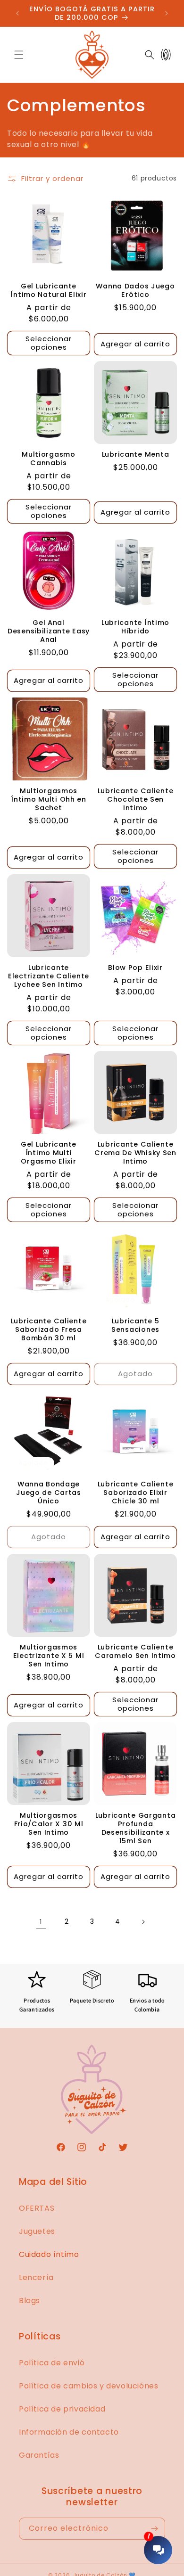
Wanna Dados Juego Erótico (135, 290)
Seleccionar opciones (49, 343)
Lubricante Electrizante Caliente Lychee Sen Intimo (49, 976)
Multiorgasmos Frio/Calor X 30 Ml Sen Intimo (49, 1824)
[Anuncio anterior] (17, 13)
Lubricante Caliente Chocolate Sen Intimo (136, 799)
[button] (19, 55)
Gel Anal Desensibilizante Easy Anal (49, 631)
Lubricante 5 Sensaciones (135, 1325)
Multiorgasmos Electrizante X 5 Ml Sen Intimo (49, 1656)
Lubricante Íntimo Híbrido (135, 627)
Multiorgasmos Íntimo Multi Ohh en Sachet (49, 799)
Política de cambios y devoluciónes (88, 2386)
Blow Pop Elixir (135, 968)
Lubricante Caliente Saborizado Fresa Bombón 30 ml (49, 1329)
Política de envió (52, 2363)
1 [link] (41, 1922)
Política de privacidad (62, 2409)
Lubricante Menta (136, 454)
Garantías (39, 2455)
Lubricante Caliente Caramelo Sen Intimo (135, 1651)
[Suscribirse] (154, 2529)
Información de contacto (69, 2432)
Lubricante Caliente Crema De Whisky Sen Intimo (135, 1153)
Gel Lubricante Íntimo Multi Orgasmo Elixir (49, 1153)
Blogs (29, 2301)
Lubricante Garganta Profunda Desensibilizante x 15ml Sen (136, 1828)
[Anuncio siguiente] (167, 13)
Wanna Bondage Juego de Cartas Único (49, 1493)
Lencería (36, 2277)
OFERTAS (37, 2208)
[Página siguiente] (143, 1922)
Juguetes (37, 2231)
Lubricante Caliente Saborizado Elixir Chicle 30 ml (136, 1493)
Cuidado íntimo (49, 2254)
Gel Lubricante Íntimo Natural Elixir (48, 290)
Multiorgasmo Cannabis (49, 459)
